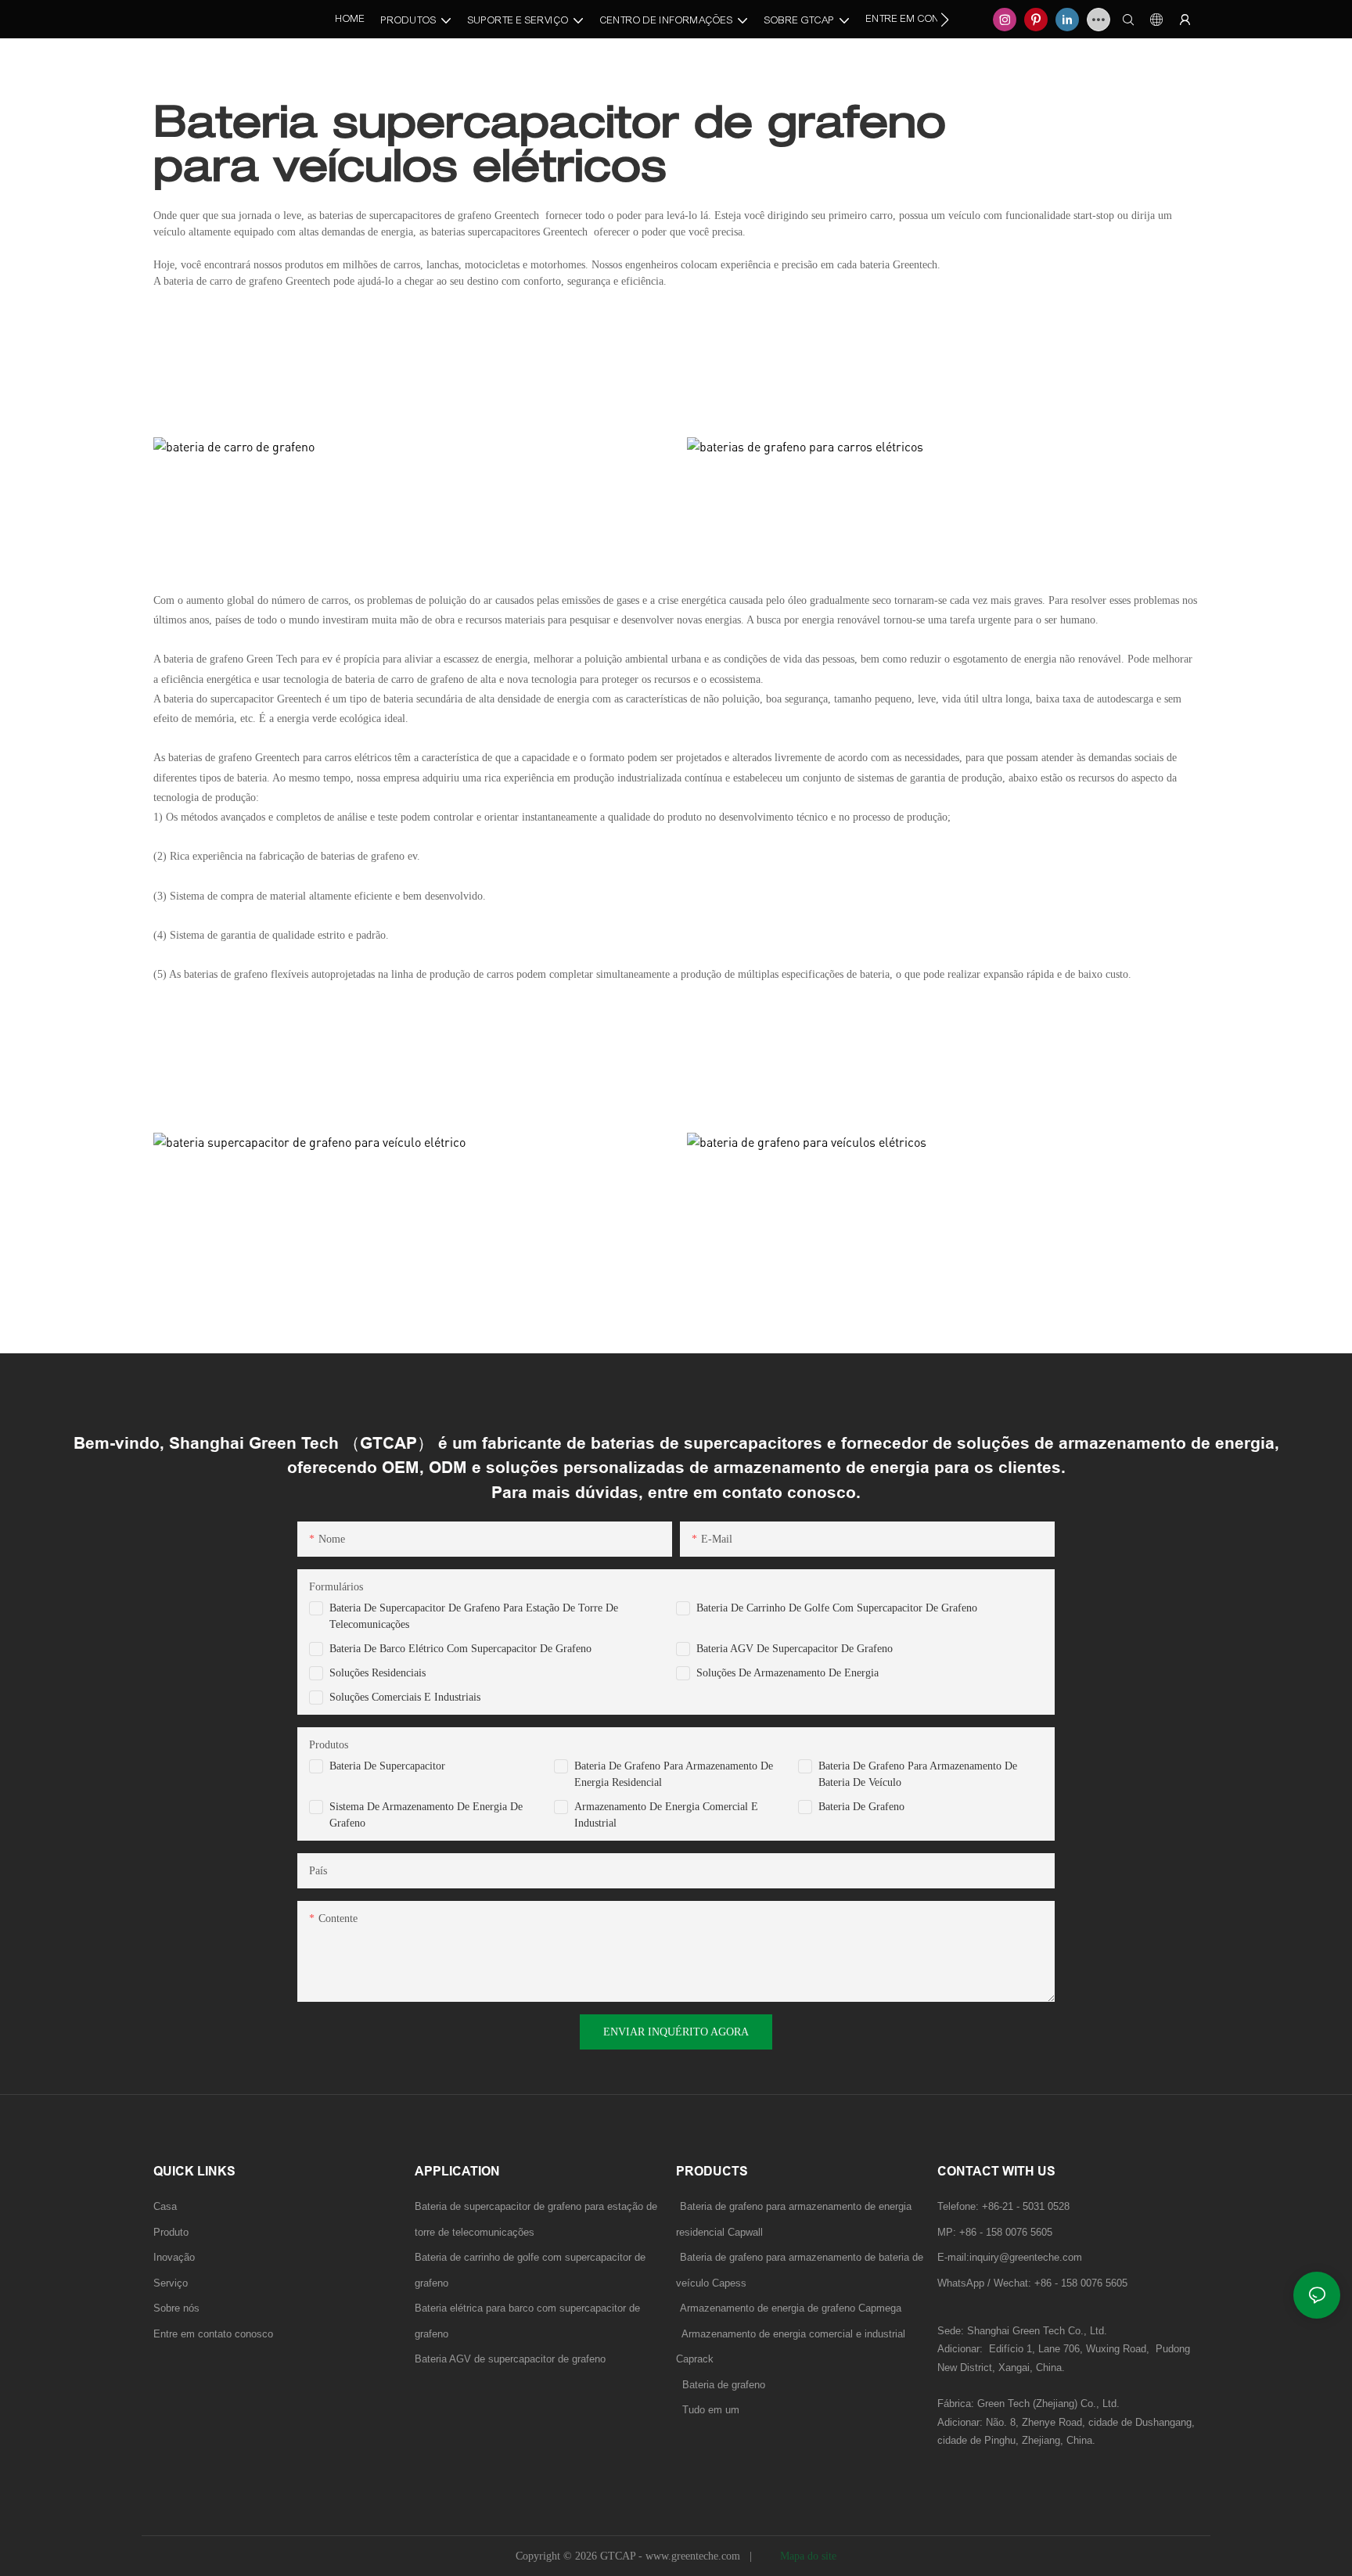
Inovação (174, 2257)
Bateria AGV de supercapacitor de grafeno (795, 1649)
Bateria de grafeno (861, 1807)
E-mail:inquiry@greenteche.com (1011, 2257)
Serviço (171, 2283)
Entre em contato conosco (213, 2334)
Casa (165, 2206)
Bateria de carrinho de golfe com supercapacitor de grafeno (837, 1608)
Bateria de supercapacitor (387, 1766)
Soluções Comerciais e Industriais (405, 1697)
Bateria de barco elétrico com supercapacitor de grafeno (460, 1649)
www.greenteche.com (694, 2556)
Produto (171, 2232)
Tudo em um (711, 2410)
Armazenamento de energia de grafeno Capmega (791, 2308)
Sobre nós (176, 2308)
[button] (945, 20)
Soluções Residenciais (378, 1673)
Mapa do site (807, 2556)
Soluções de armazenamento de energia (787, 1673)
